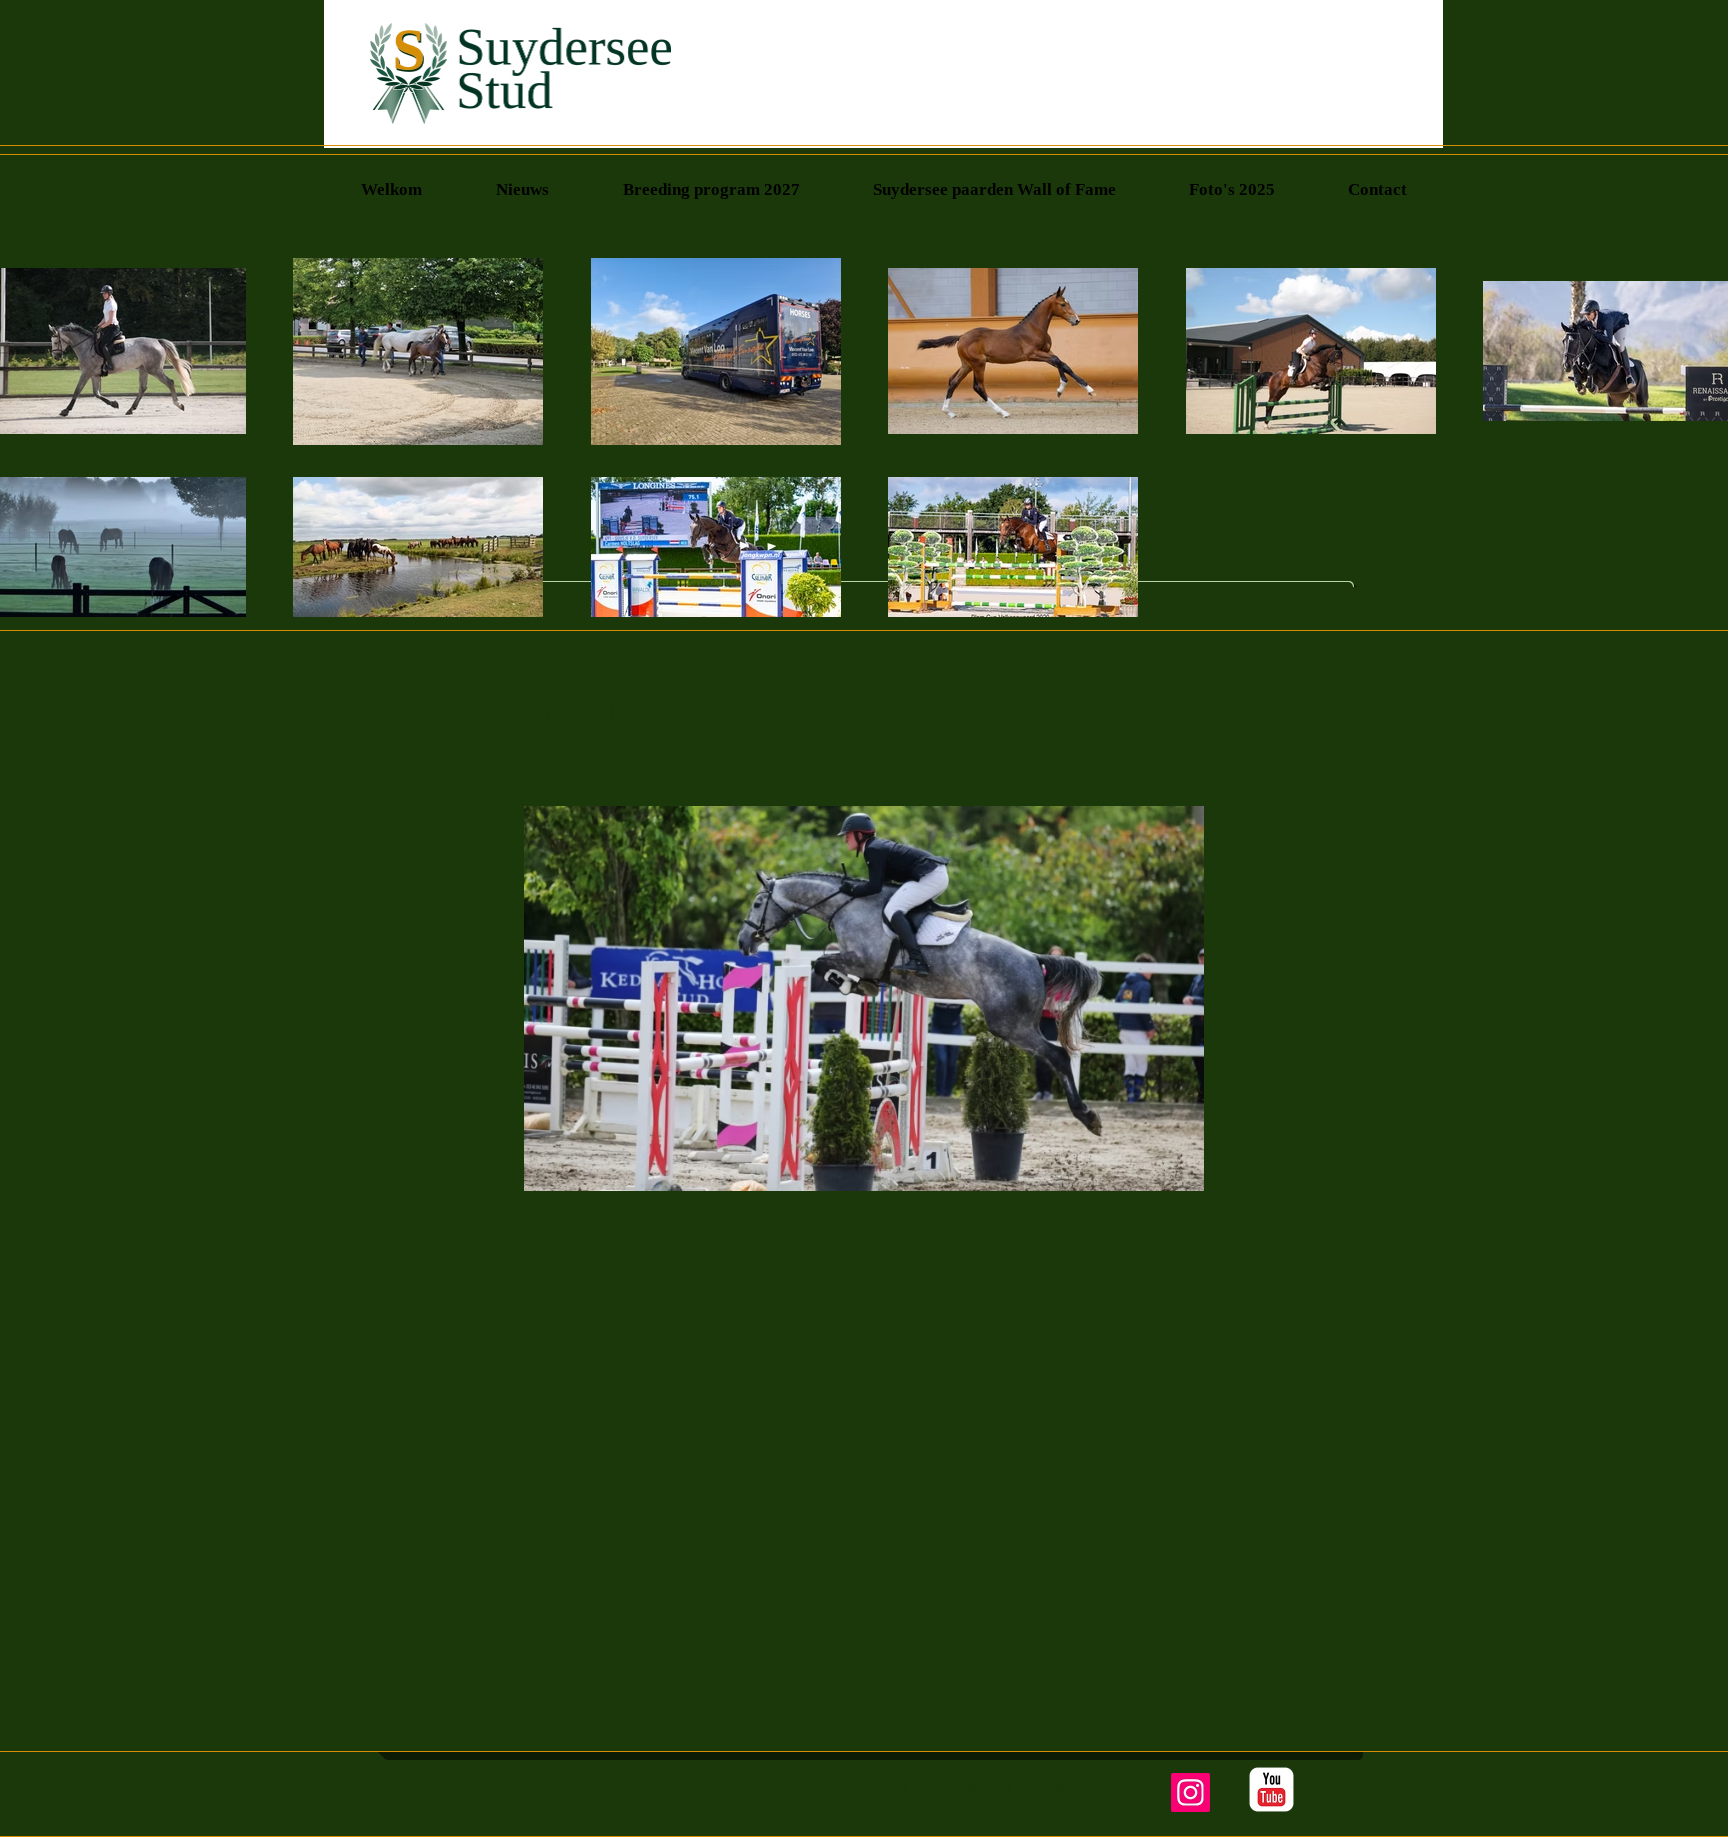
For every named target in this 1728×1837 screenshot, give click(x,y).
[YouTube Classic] (1271, 1789)
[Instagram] (1190, 1792)
